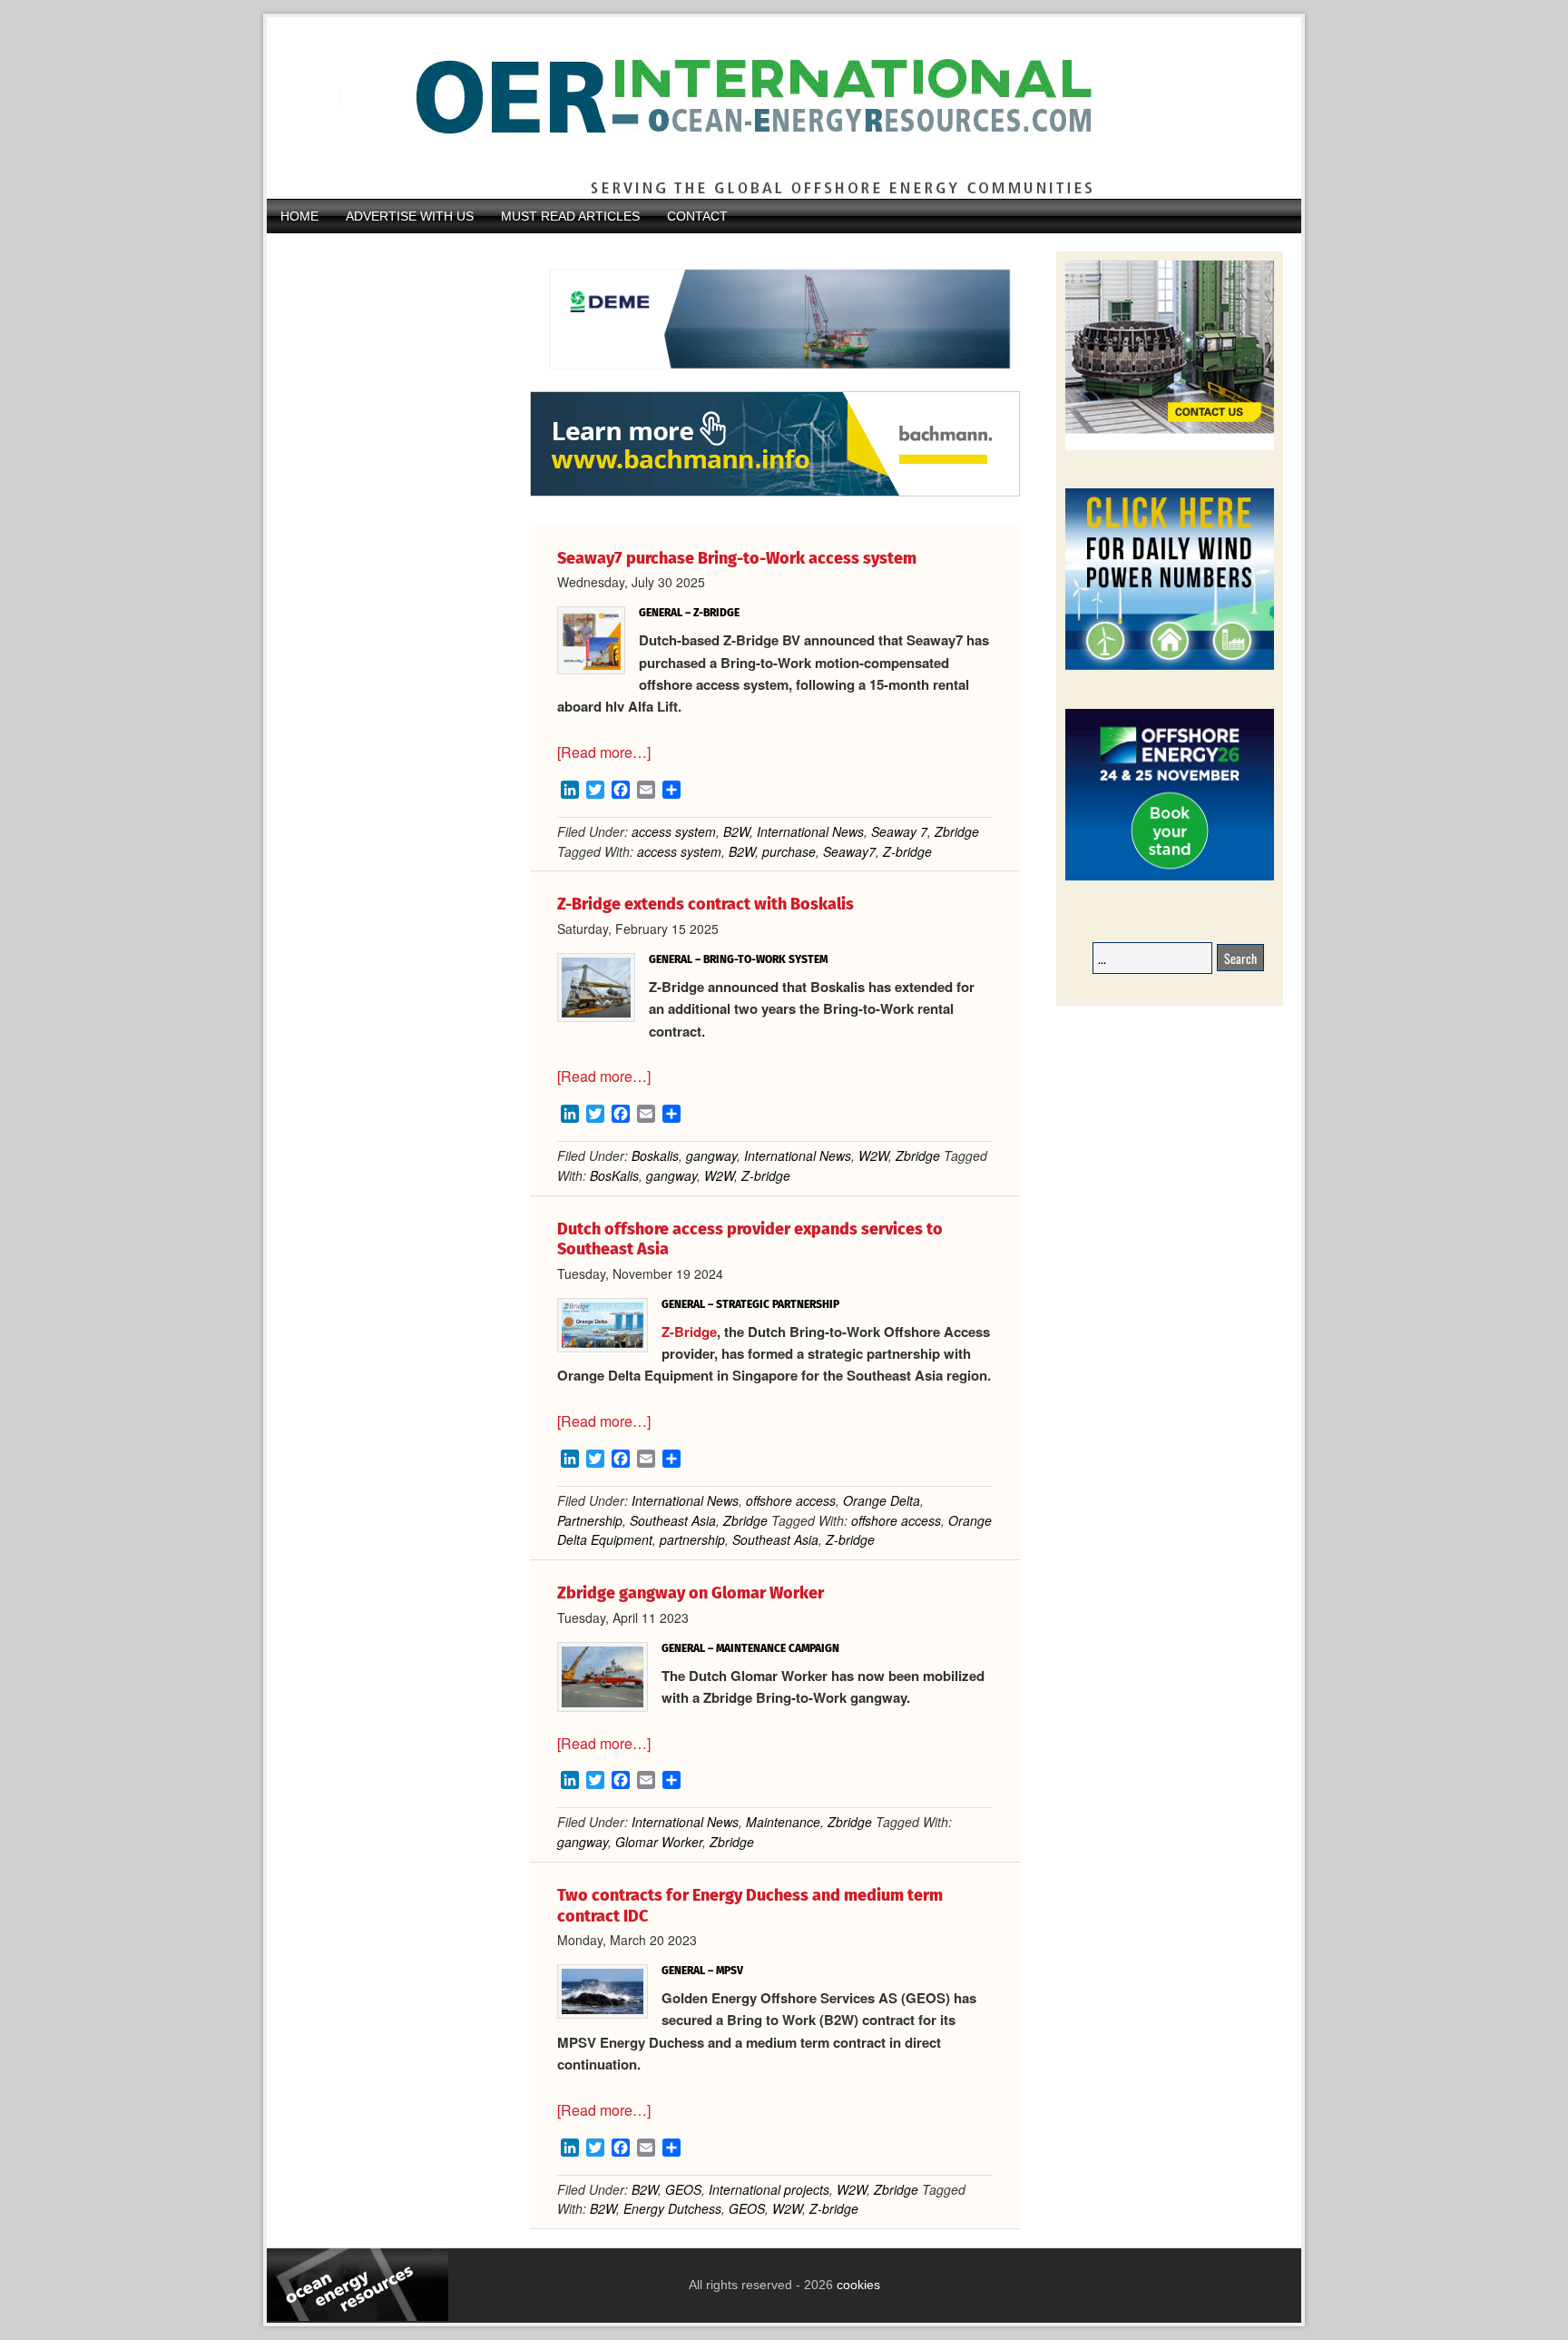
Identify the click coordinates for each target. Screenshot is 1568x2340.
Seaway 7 (899, 831)
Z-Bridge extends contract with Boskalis (706, 904)
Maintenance (783, 1822)
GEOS (683, 2189)
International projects (769, 2189)
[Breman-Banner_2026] (1170, 447)
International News (810, 831)
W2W (873, 1155)
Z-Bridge (689, 1332)
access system (674, 831)
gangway (711, 1155)
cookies (857, 2285)
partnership (692, 1539)
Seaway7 (849, 851)
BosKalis (614, 1175)
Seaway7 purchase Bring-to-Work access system (737, 558)
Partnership (590, 1520)
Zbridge (957, 831)
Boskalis (655, 1155)
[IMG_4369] (775, 382)
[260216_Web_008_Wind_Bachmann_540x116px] (775, 494)
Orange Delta (882, 1500)
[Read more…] (604, 752)
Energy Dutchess (672, 2208)
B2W (736, 831)
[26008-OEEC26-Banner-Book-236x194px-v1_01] (1170, 877)
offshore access (791, 1500)
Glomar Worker (659, 1842)
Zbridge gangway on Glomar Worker (691, 1593)
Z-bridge (907, 851)
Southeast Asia (673, 1520)
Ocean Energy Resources (770, 108)
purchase (789, 851)
